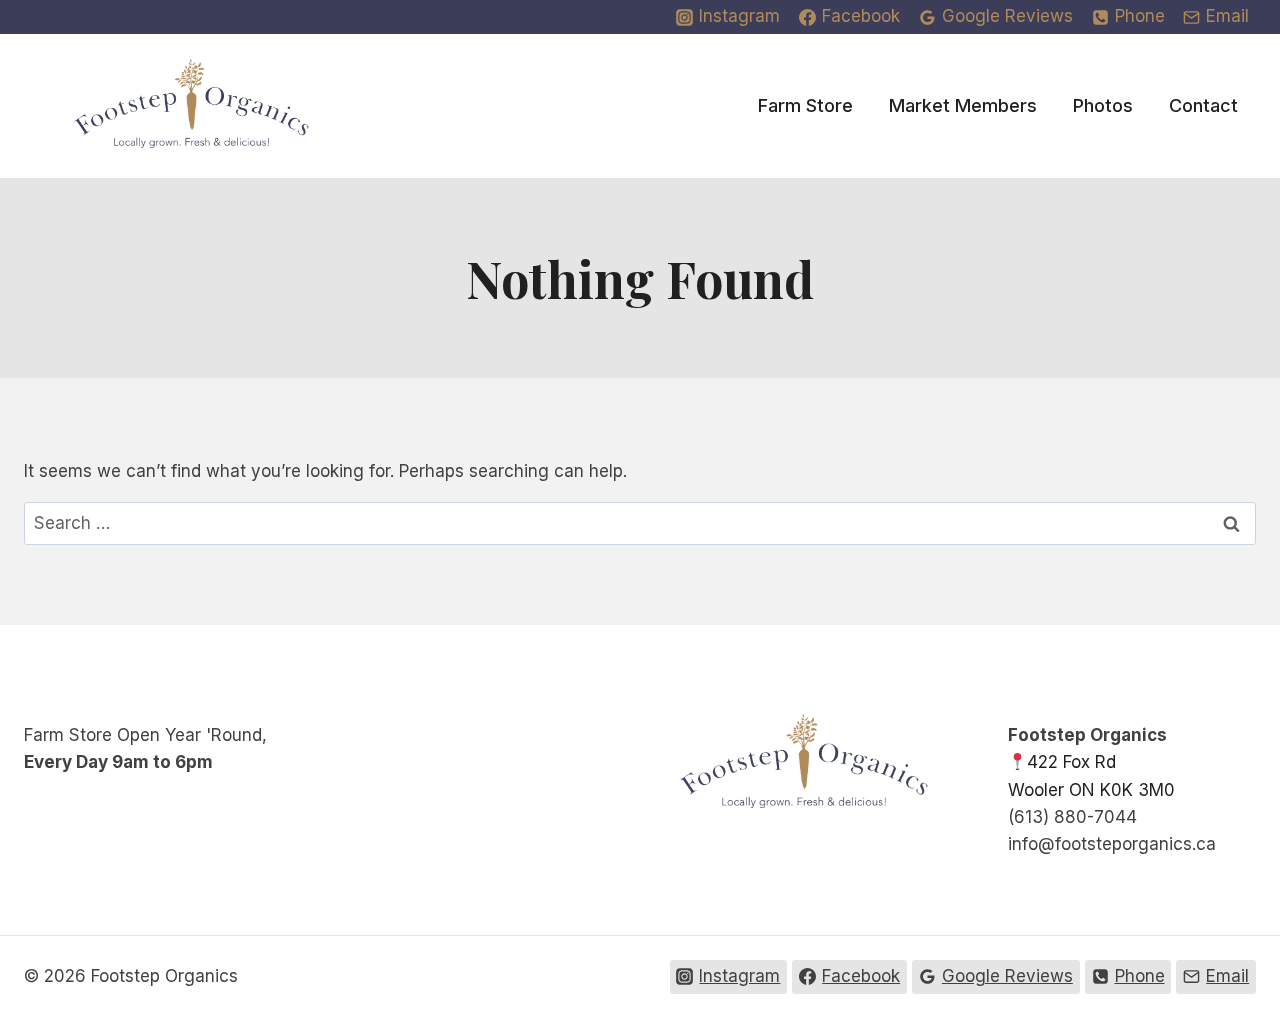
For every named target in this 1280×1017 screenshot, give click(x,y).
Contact (1203, 105)
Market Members (963, 105)
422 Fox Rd (1071, 762)
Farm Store (805, 105)
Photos (1103, 105)
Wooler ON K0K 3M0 (1091, 790)
